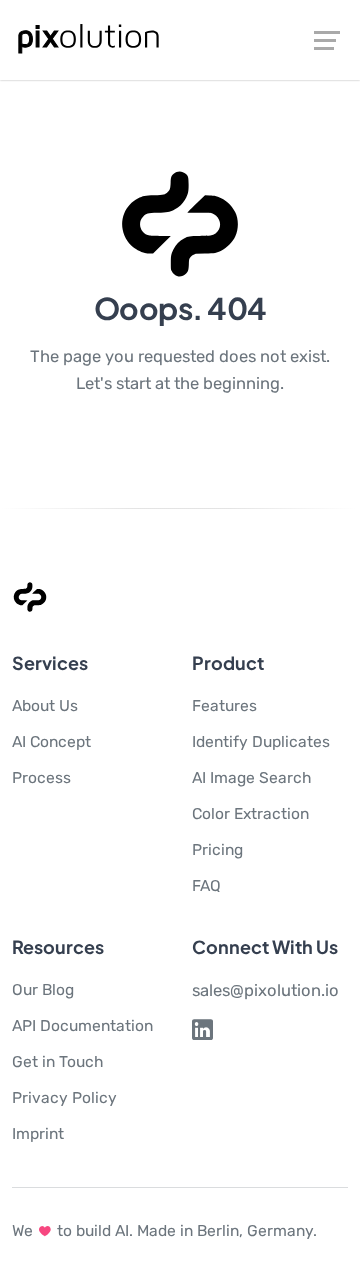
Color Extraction (250, 813)
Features (224, 705)
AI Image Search (252, 777)
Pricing (217, 849)
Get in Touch (58, 1061)
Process (41, 777)
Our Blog (43, 989)
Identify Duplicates (261, 741)
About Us (45, 705)
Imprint (38, 1133)
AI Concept (51, 741)
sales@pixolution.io (265, 990)
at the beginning (217, 383)
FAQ (206, 885)
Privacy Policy (64, 1097)
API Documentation (82, 1025)
